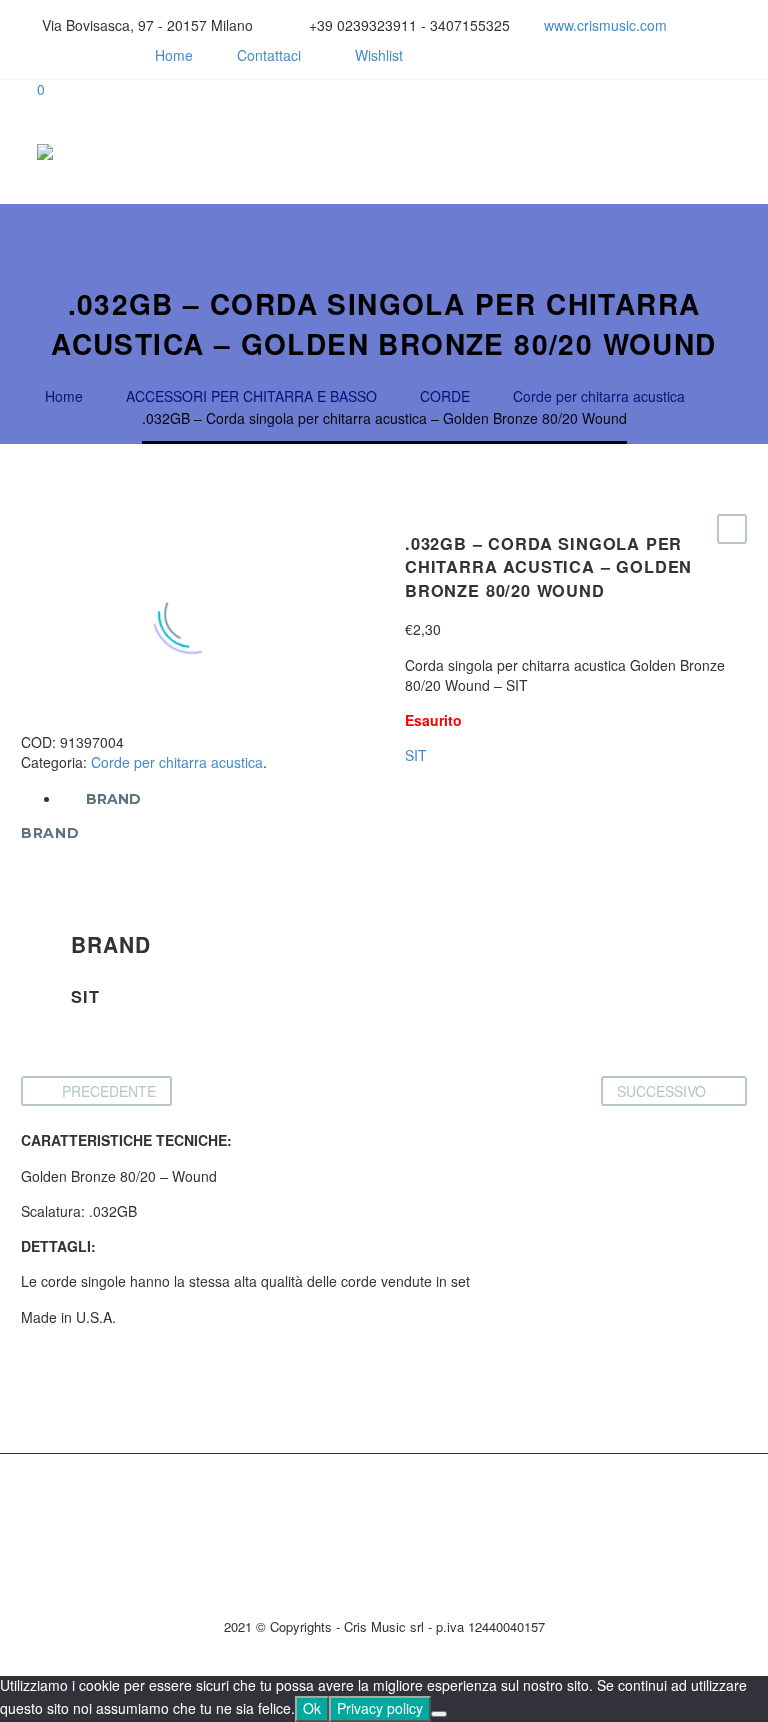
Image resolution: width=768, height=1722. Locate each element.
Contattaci (269, 55)
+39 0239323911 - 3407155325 (409, 25)
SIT (416, 755)
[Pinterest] (94, 722)
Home (174, 55)
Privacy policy (380, 1708)
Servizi (507, 152)
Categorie (587, 152)
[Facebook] (31, 55)
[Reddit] (184, 722)
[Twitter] (64, 722)
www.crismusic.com (605, 25)
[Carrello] (737, 152)
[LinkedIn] (154, 722)
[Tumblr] (124, 722)
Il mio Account (627, 152)
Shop (547, 152)
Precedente (109, 1091)
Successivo (661, 1091)
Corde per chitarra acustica (177, 762)
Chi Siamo (467, 152)
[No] (439, 1714)
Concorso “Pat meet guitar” (667, 152)
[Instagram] (61, 55)
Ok (312, 1708)
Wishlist (379, 55)
